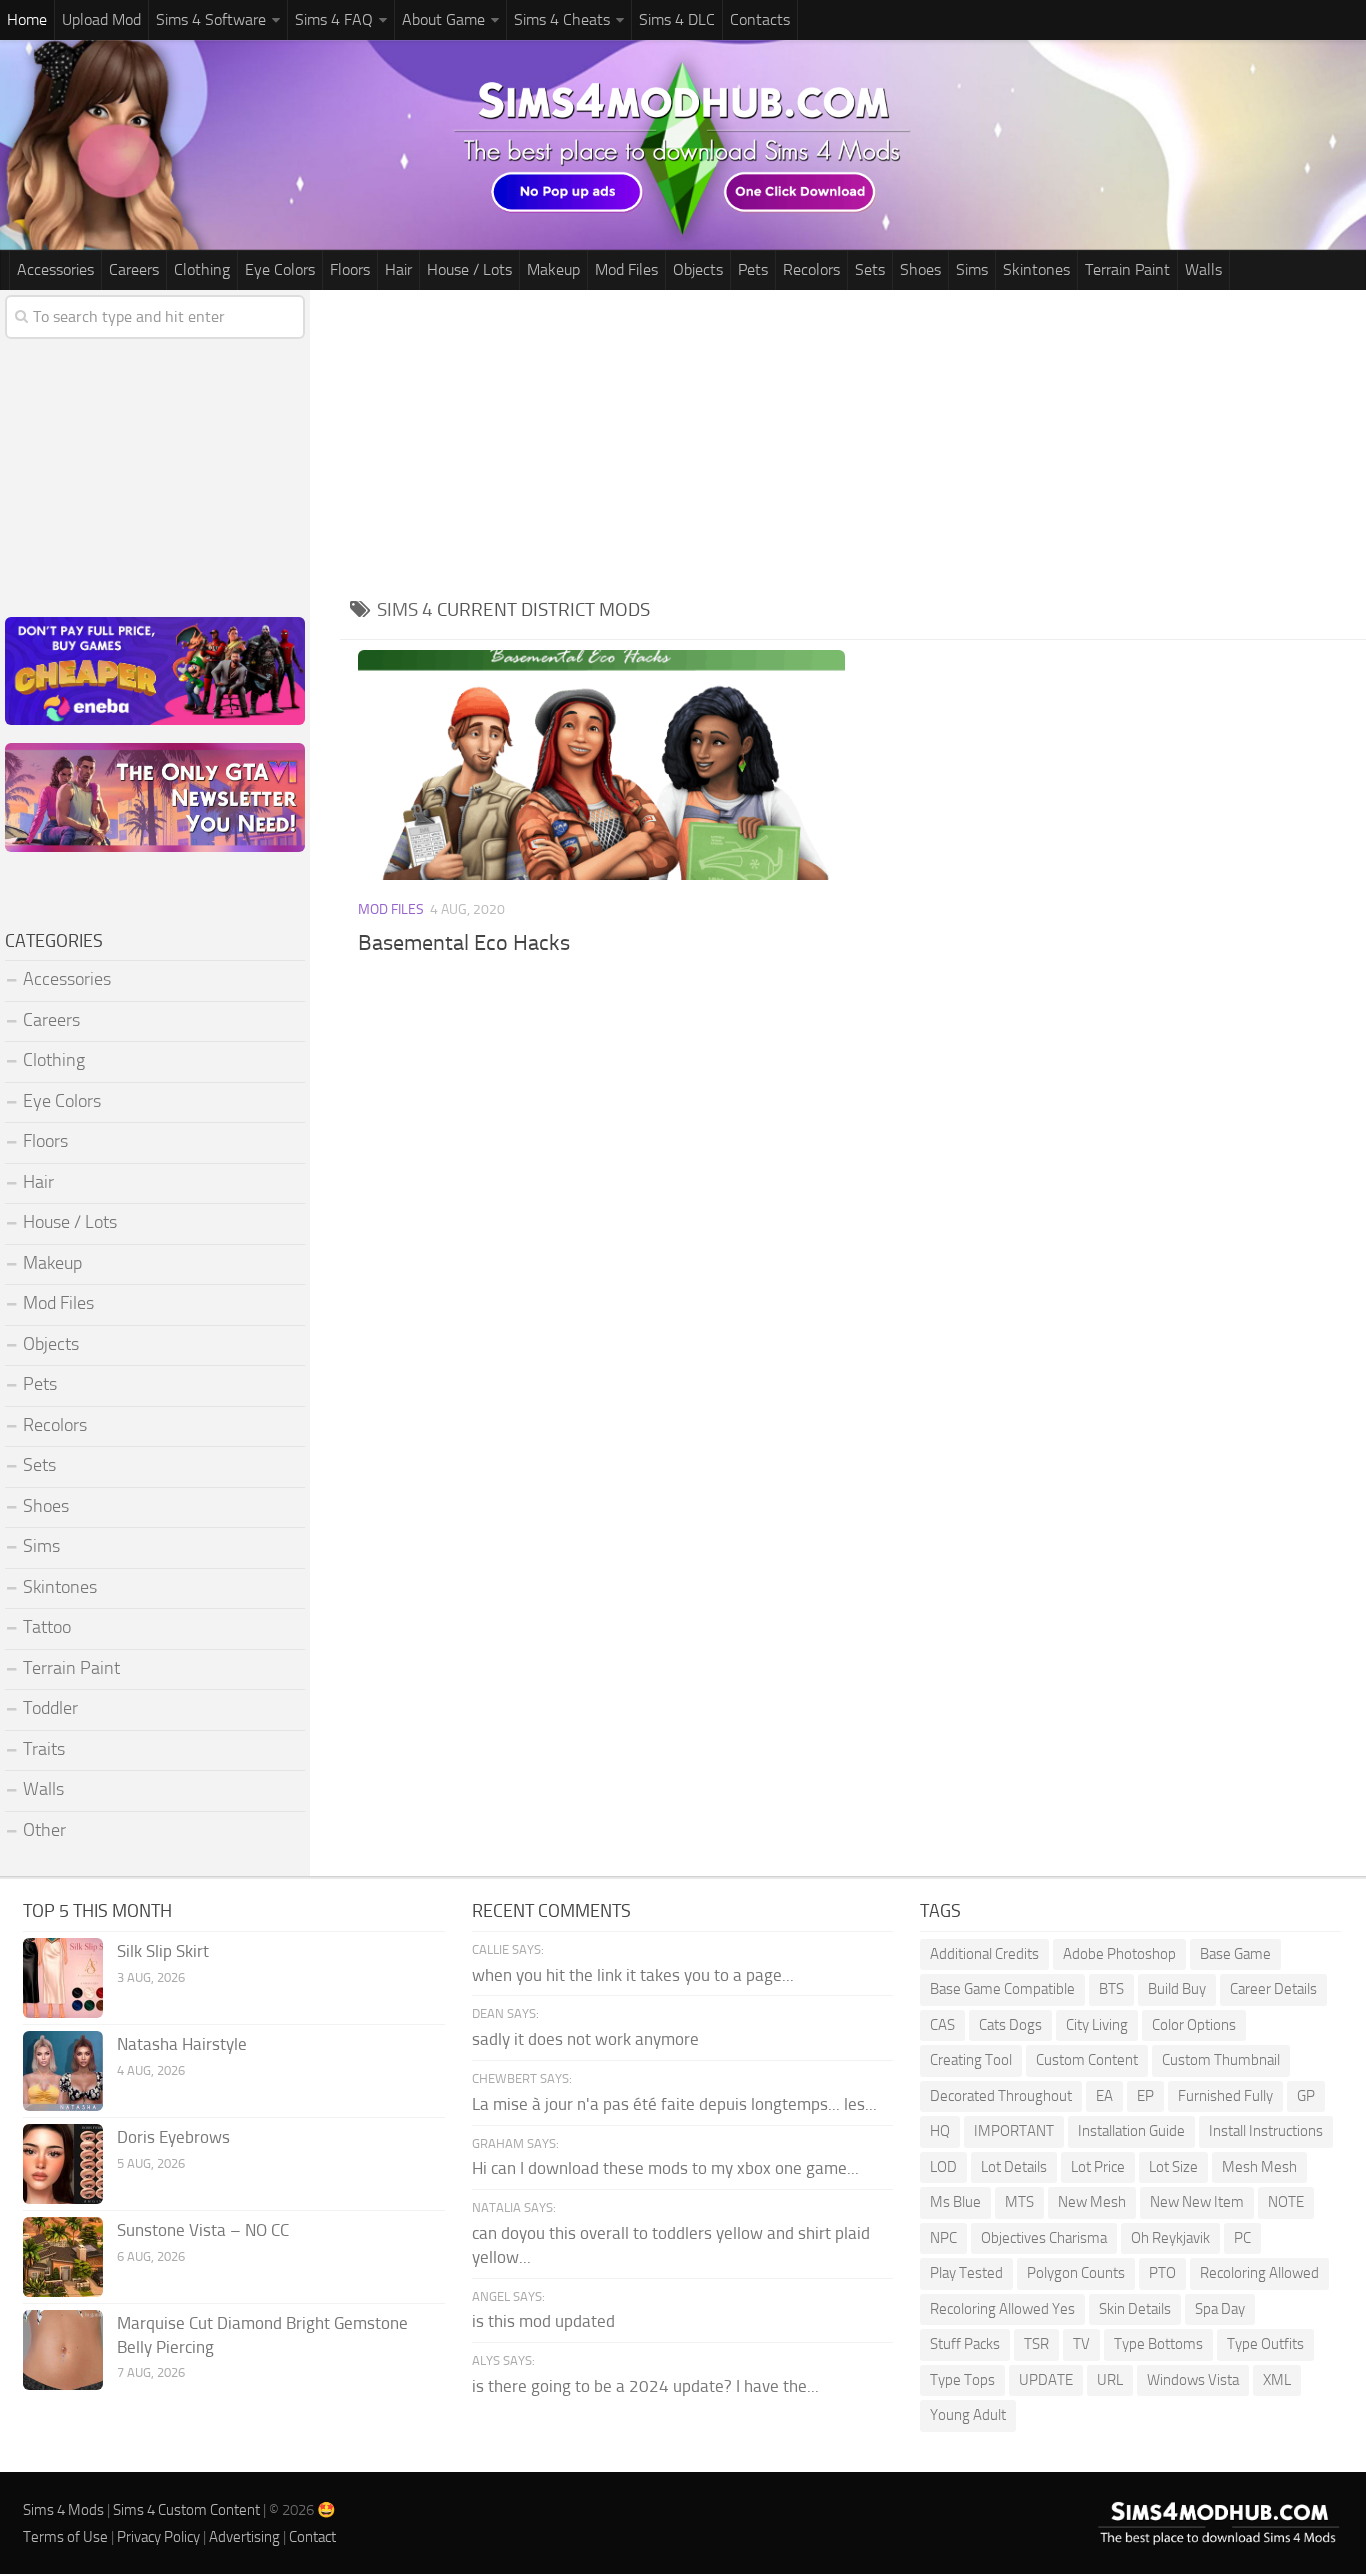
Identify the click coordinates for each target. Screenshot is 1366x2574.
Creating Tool (971, 2060)
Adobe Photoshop (1119, 1954)
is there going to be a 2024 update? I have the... (645, 2386)
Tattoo (47, 1627)
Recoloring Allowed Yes (1002, 2309)
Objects (698, 269)
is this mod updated (543, 2321)
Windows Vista (1193, 2380)
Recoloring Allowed (1259, 2273)
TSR (1036, 2344)
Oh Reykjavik (1170, 2238)
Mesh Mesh (1259, 2167)
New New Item (1197, 2202)
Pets (753, 269)
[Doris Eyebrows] (63, 2164)
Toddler (50, 1708)
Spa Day (1220, 2309)
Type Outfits (1265, 2344)
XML (1277, 2380)
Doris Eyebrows (173, 2137)
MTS (1019, 2202)
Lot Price (1098, 2167)
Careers (134, 269)
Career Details (1273, 1989)
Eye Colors (280, 269)
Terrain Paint (1127, 269)
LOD (943, 2167)
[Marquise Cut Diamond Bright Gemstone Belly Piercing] (63, 2350)
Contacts (760, 19)
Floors (350, 269)
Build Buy (1177, 1989)
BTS (1111, 1989)
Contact (312, 2537)
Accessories (55, 269)
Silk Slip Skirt (163, 1951)
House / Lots (469, 269)
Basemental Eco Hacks (464, 943)
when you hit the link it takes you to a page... (633, 1975)
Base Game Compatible (1002, 1989)
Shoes (920, 269)
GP (1306, 2096)
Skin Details (1135, 2309)
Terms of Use (65, 2537)
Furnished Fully (1225, 2096)
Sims (972, 269)
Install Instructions (1266, 2131)
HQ (940, 2131)
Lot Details (1014, 2167)
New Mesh (1092, 2202)
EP (1145, 2096)
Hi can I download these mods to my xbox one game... (665, 2168)
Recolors (811, 269)
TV (1081, 2344)
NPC (943, 2238)
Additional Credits (984, 1954)
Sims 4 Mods (63, 2510)
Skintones (1036, 269)
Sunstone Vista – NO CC (203, 2230)
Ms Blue (955, 2202)
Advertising (244, 2537)
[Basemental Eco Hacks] (602, 765)
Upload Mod (101, 19)
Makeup (553, 269)
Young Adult (968, 2415)
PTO (1162, 2273)
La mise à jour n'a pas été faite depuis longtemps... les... (674, 2104)
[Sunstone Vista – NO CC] (63, 2257)
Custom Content (1087, 2060)
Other (44, 1830)
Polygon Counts (1076, 2273)
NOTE (1286, 2202)
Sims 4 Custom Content (186, 2510)
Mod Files (626, 269)
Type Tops (962, 2380)
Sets (870, 269)
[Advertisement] (853, 440)
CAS (942, 2025)
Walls (1203, 269)
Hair (398, 269)
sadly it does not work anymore (585, 2039)
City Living (1097, 2025)
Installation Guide (1131, 2131)
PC (1242, 2238)
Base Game (1235, 1954)
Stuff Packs (965, 2344)
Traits (44, 1749)
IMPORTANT (1014, 2131)
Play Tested (966, 2273)
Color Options (1194, 2025)
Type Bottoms (1158, 2344)
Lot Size (1173, 2167)
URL (1110, 2380)
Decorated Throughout (1001, 2096)
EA (1104, 2096)
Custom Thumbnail (1221, 2060)
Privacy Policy (158, 2537)
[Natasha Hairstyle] (63, 2071)
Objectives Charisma (1044, 2238)
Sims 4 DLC (677, 19)
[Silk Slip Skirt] (63, 1978)
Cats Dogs (1010, 2025)
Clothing (202, 269)
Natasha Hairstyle (182, 2044)
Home (27, 19)
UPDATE (1046, 2380)
